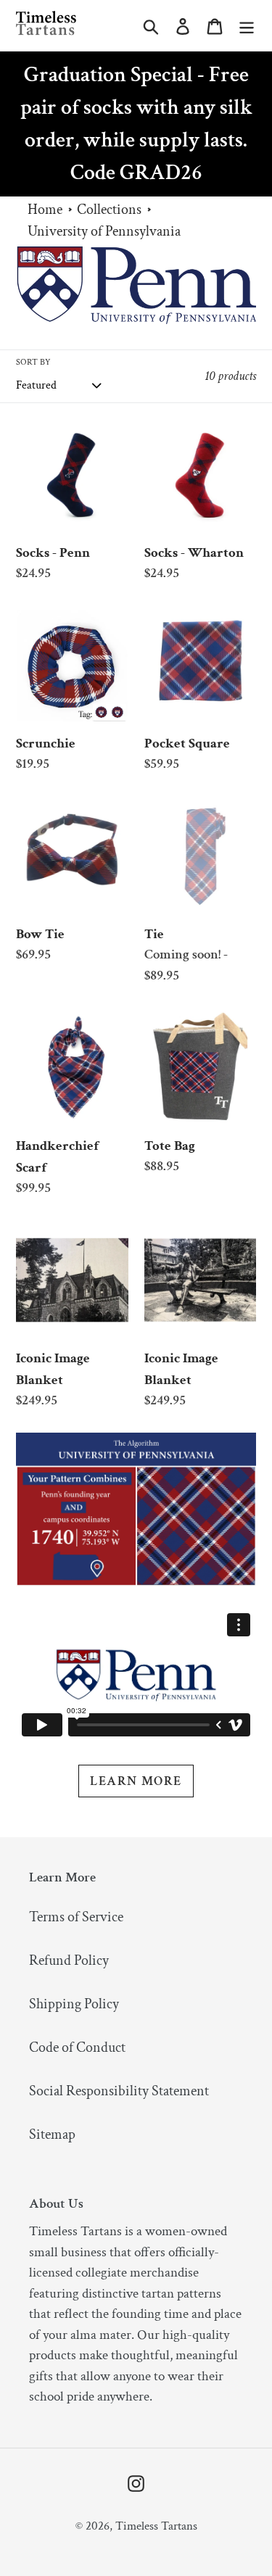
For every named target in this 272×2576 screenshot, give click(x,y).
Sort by (33, 362)
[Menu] (247, 25)
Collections (109, 210)
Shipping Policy (74, 2004)
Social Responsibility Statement (119, 2091)
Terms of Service (76, 1917)
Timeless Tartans (156, 2526)
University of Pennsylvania (104, 231)
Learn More (136, 1781)
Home (45, 210)
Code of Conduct (77, 2047)
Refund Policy (69, 1960)
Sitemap (52, 2134)
